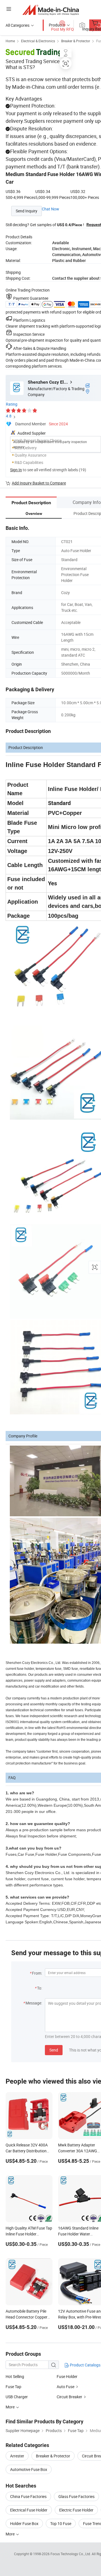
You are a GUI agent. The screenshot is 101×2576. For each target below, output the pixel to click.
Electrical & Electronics (38, 41)
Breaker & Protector (76, 41)
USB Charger (17, 2397)
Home (10, 41)
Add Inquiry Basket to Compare (39, 483)
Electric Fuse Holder (76, 2510)
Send (54, 2050)
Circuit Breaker (69, 2397)
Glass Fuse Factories (76, 2496)
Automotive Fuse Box (29, 2469)
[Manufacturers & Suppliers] (51, 10)
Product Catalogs (85, 2365)
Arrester (17, 2456)
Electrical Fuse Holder (29, 2510)
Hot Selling (15, 2376)
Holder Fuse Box (24, 2523)
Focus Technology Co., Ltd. (71, 2554)
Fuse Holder (67, 2376)
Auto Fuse (66, 2387)
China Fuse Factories (28, 2496)
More (11, 2534)
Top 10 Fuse (61, 2523)
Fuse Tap (13, 2387)
